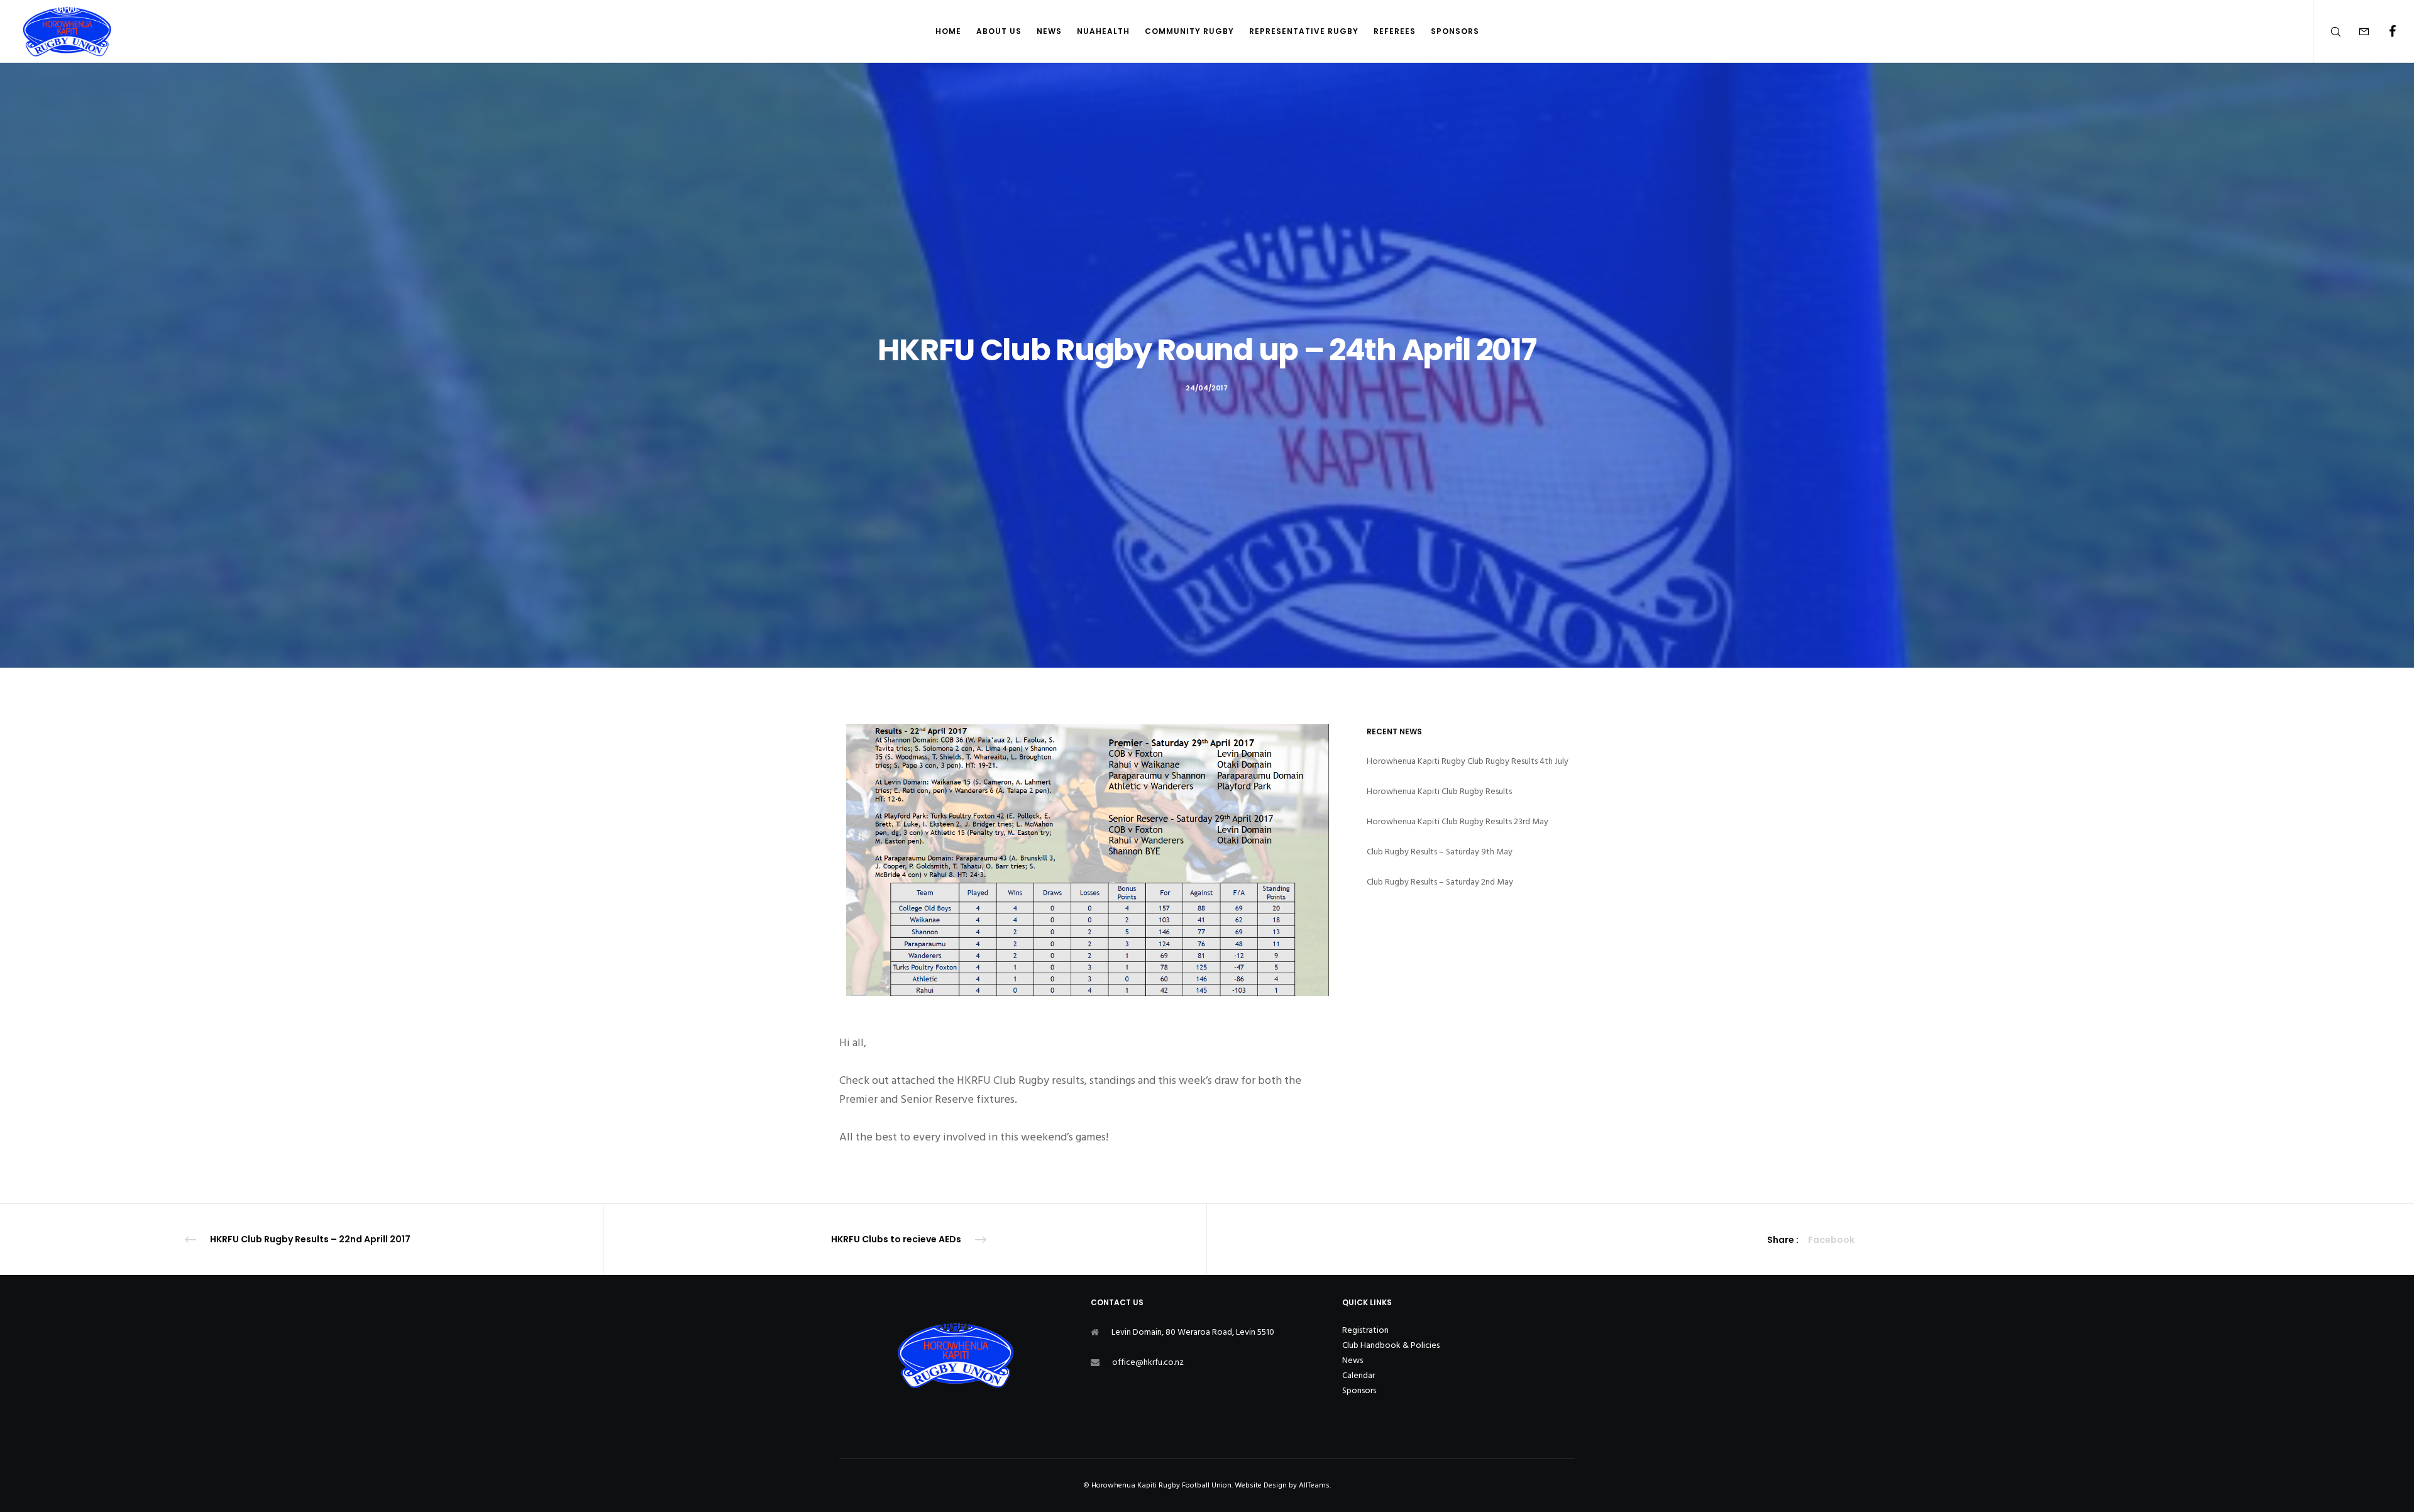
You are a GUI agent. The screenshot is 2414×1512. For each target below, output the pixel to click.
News (1353, 1360)
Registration (1365, 1330)
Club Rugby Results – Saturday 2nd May (1440, 882)
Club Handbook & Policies (1391, 1345)
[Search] (2328, 31)
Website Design (1261, 1485)
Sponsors (1359, 1390)
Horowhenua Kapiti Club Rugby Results (1439, 791)
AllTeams (1314, 1485)
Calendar (1359, 1375)
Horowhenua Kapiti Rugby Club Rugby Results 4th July (1468, 761)
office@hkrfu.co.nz (1148, 1362)
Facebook (1831, 1240)
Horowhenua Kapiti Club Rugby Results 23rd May (1458, 821)
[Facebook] (2384, 31)
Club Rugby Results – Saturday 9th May (1440, 852)
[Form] (2356, 31)
